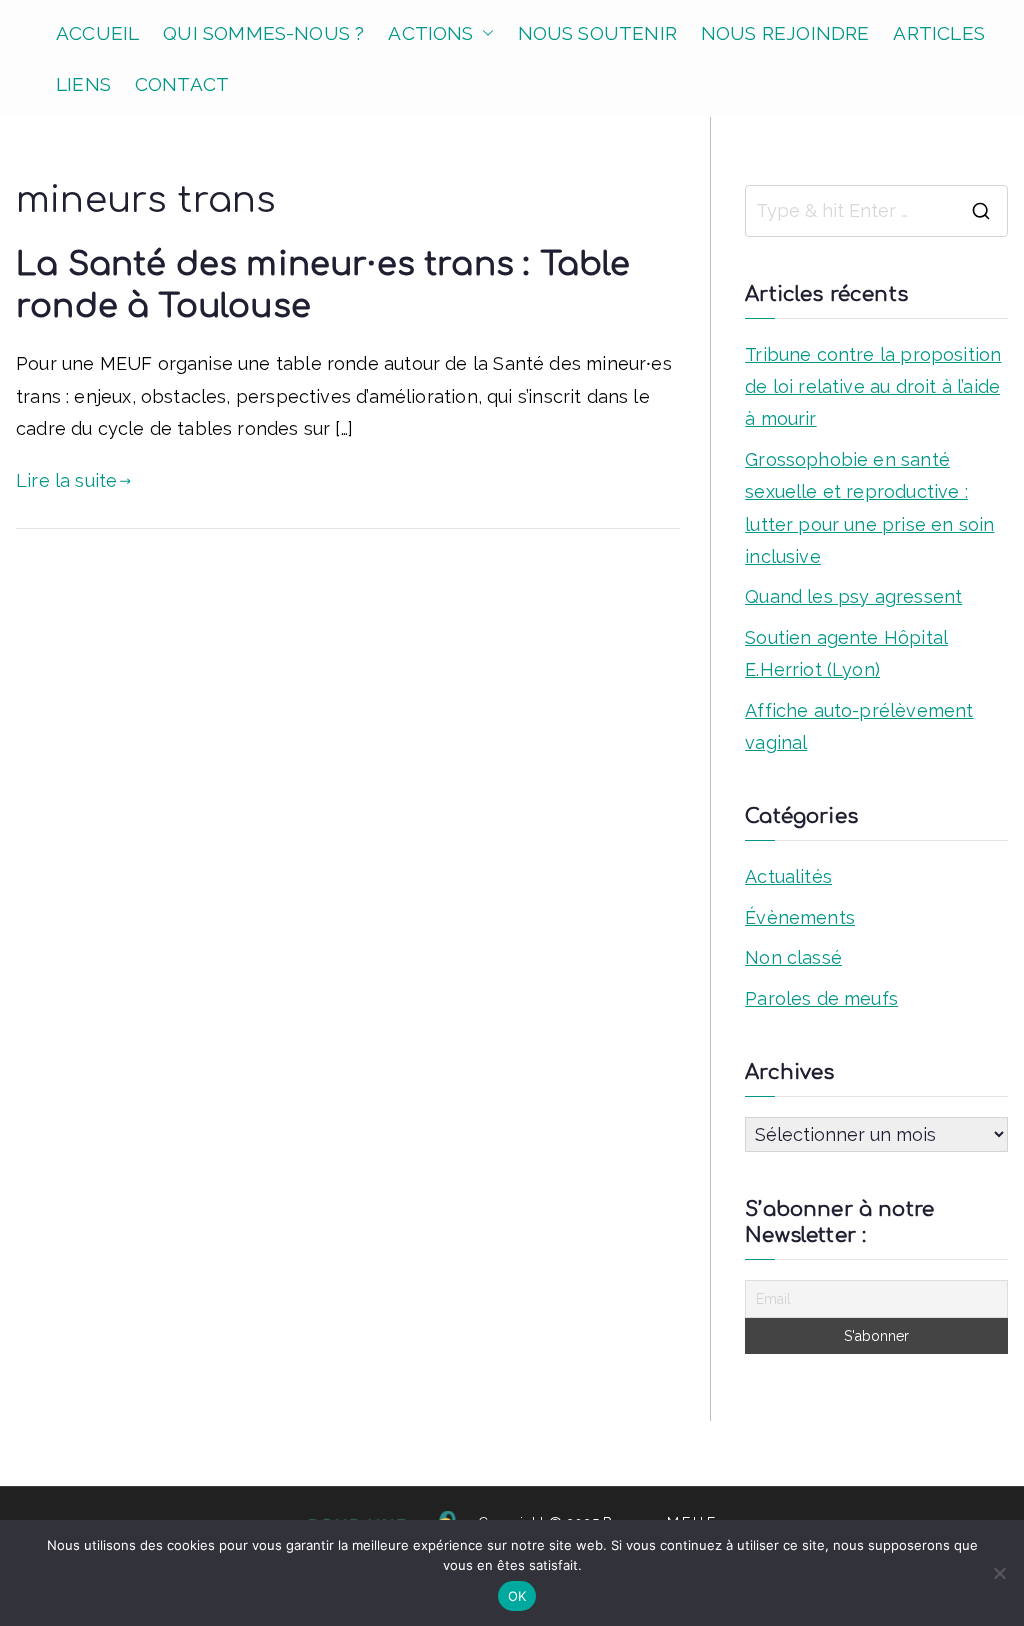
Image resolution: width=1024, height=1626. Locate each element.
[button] (484, 33)
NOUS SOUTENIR (597, 33)
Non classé (793, 957)
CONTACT (182, 84)
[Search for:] (876, 211)
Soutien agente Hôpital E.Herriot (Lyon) (846, 653)
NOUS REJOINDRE (785, 33)
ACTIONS (430, 33)
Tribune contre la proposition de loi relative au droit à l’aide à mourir (873, 387)
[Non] (999, 1573)
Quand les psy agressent (853, 596)
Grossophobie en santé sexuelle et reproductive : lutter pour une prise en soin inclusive (869, 508)
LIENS (83, 84)
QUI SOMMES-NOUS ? (263, 33)
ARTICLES (938, 33)
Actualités (788, 876)
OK (517, 1596)
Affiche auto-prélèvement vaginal (859, 726)
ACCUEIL (97, 33)
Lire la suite (66, 480)
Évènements (800, 917)
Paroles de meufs (821, 998)
